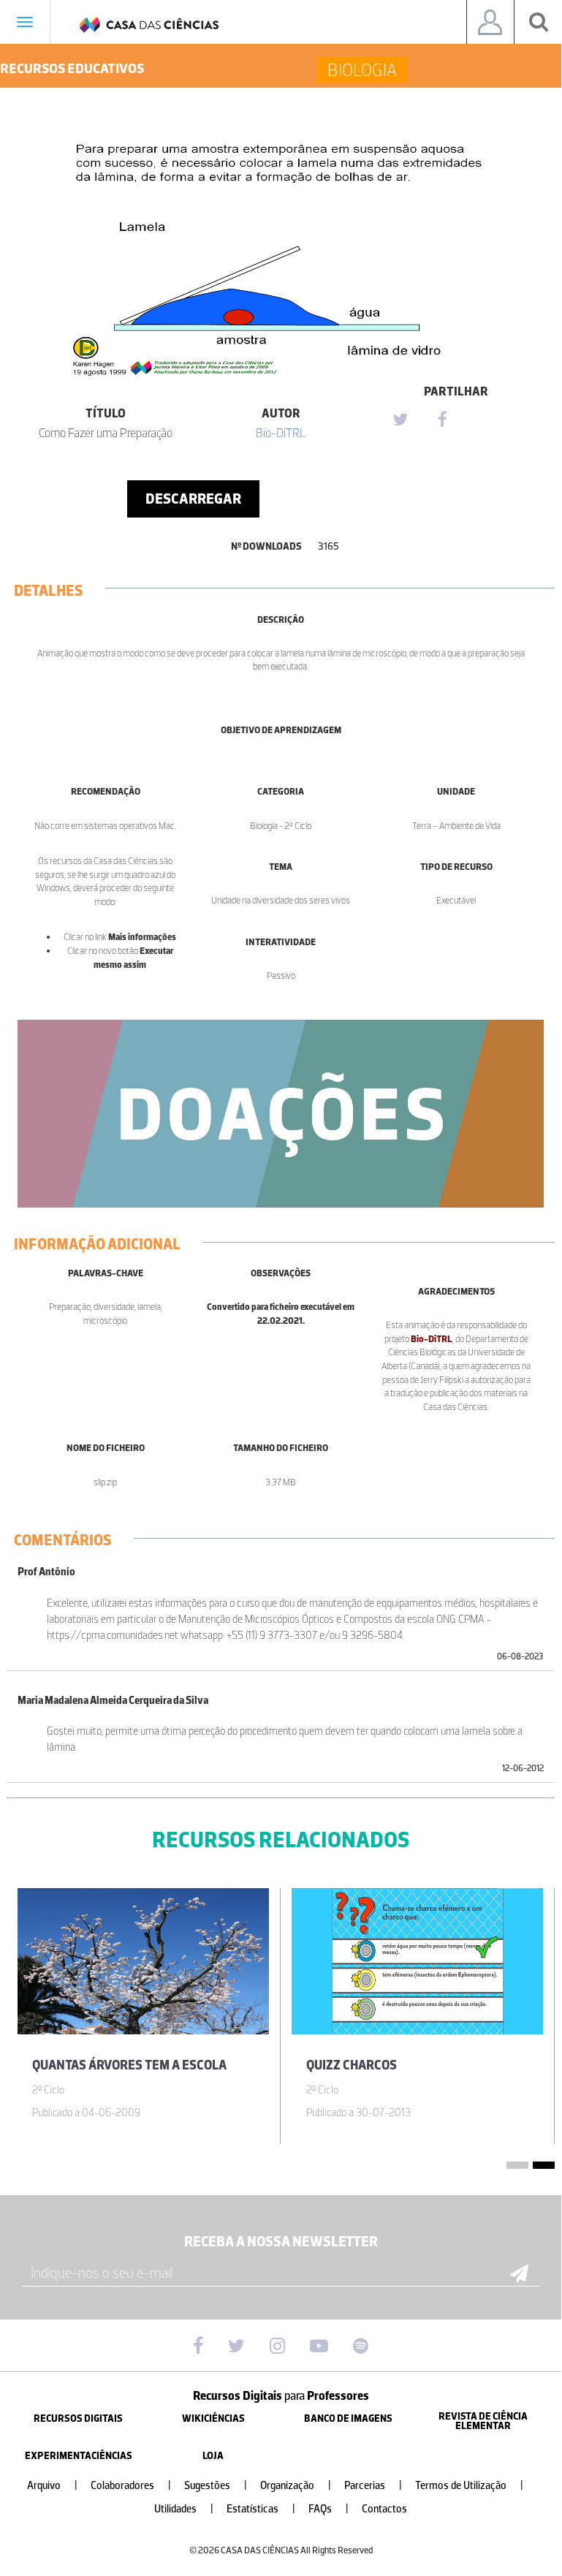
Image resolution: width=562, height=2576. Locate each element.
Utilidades (184, 2509)
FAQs (329, 2509)
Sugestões (216, 2486)
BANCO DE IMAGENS (348, 2418)
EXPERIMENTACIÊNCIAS (79, 2456)
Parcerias (373, 2486)
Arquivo (52, 2486)
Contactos (384, 2509)
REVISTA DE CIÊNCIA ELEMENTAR (483, 2421)
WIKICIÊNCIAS (213, 2418)
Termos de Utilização (469, 2486)
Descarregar (193, 499)
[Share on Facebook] (442, 420)
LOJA (213, 2456)
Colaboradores (131, 2486)
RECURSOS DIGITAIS (78, 2418)
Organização (296, 2486)
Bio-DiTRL (281, 433)
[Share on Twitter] (400, 420)
